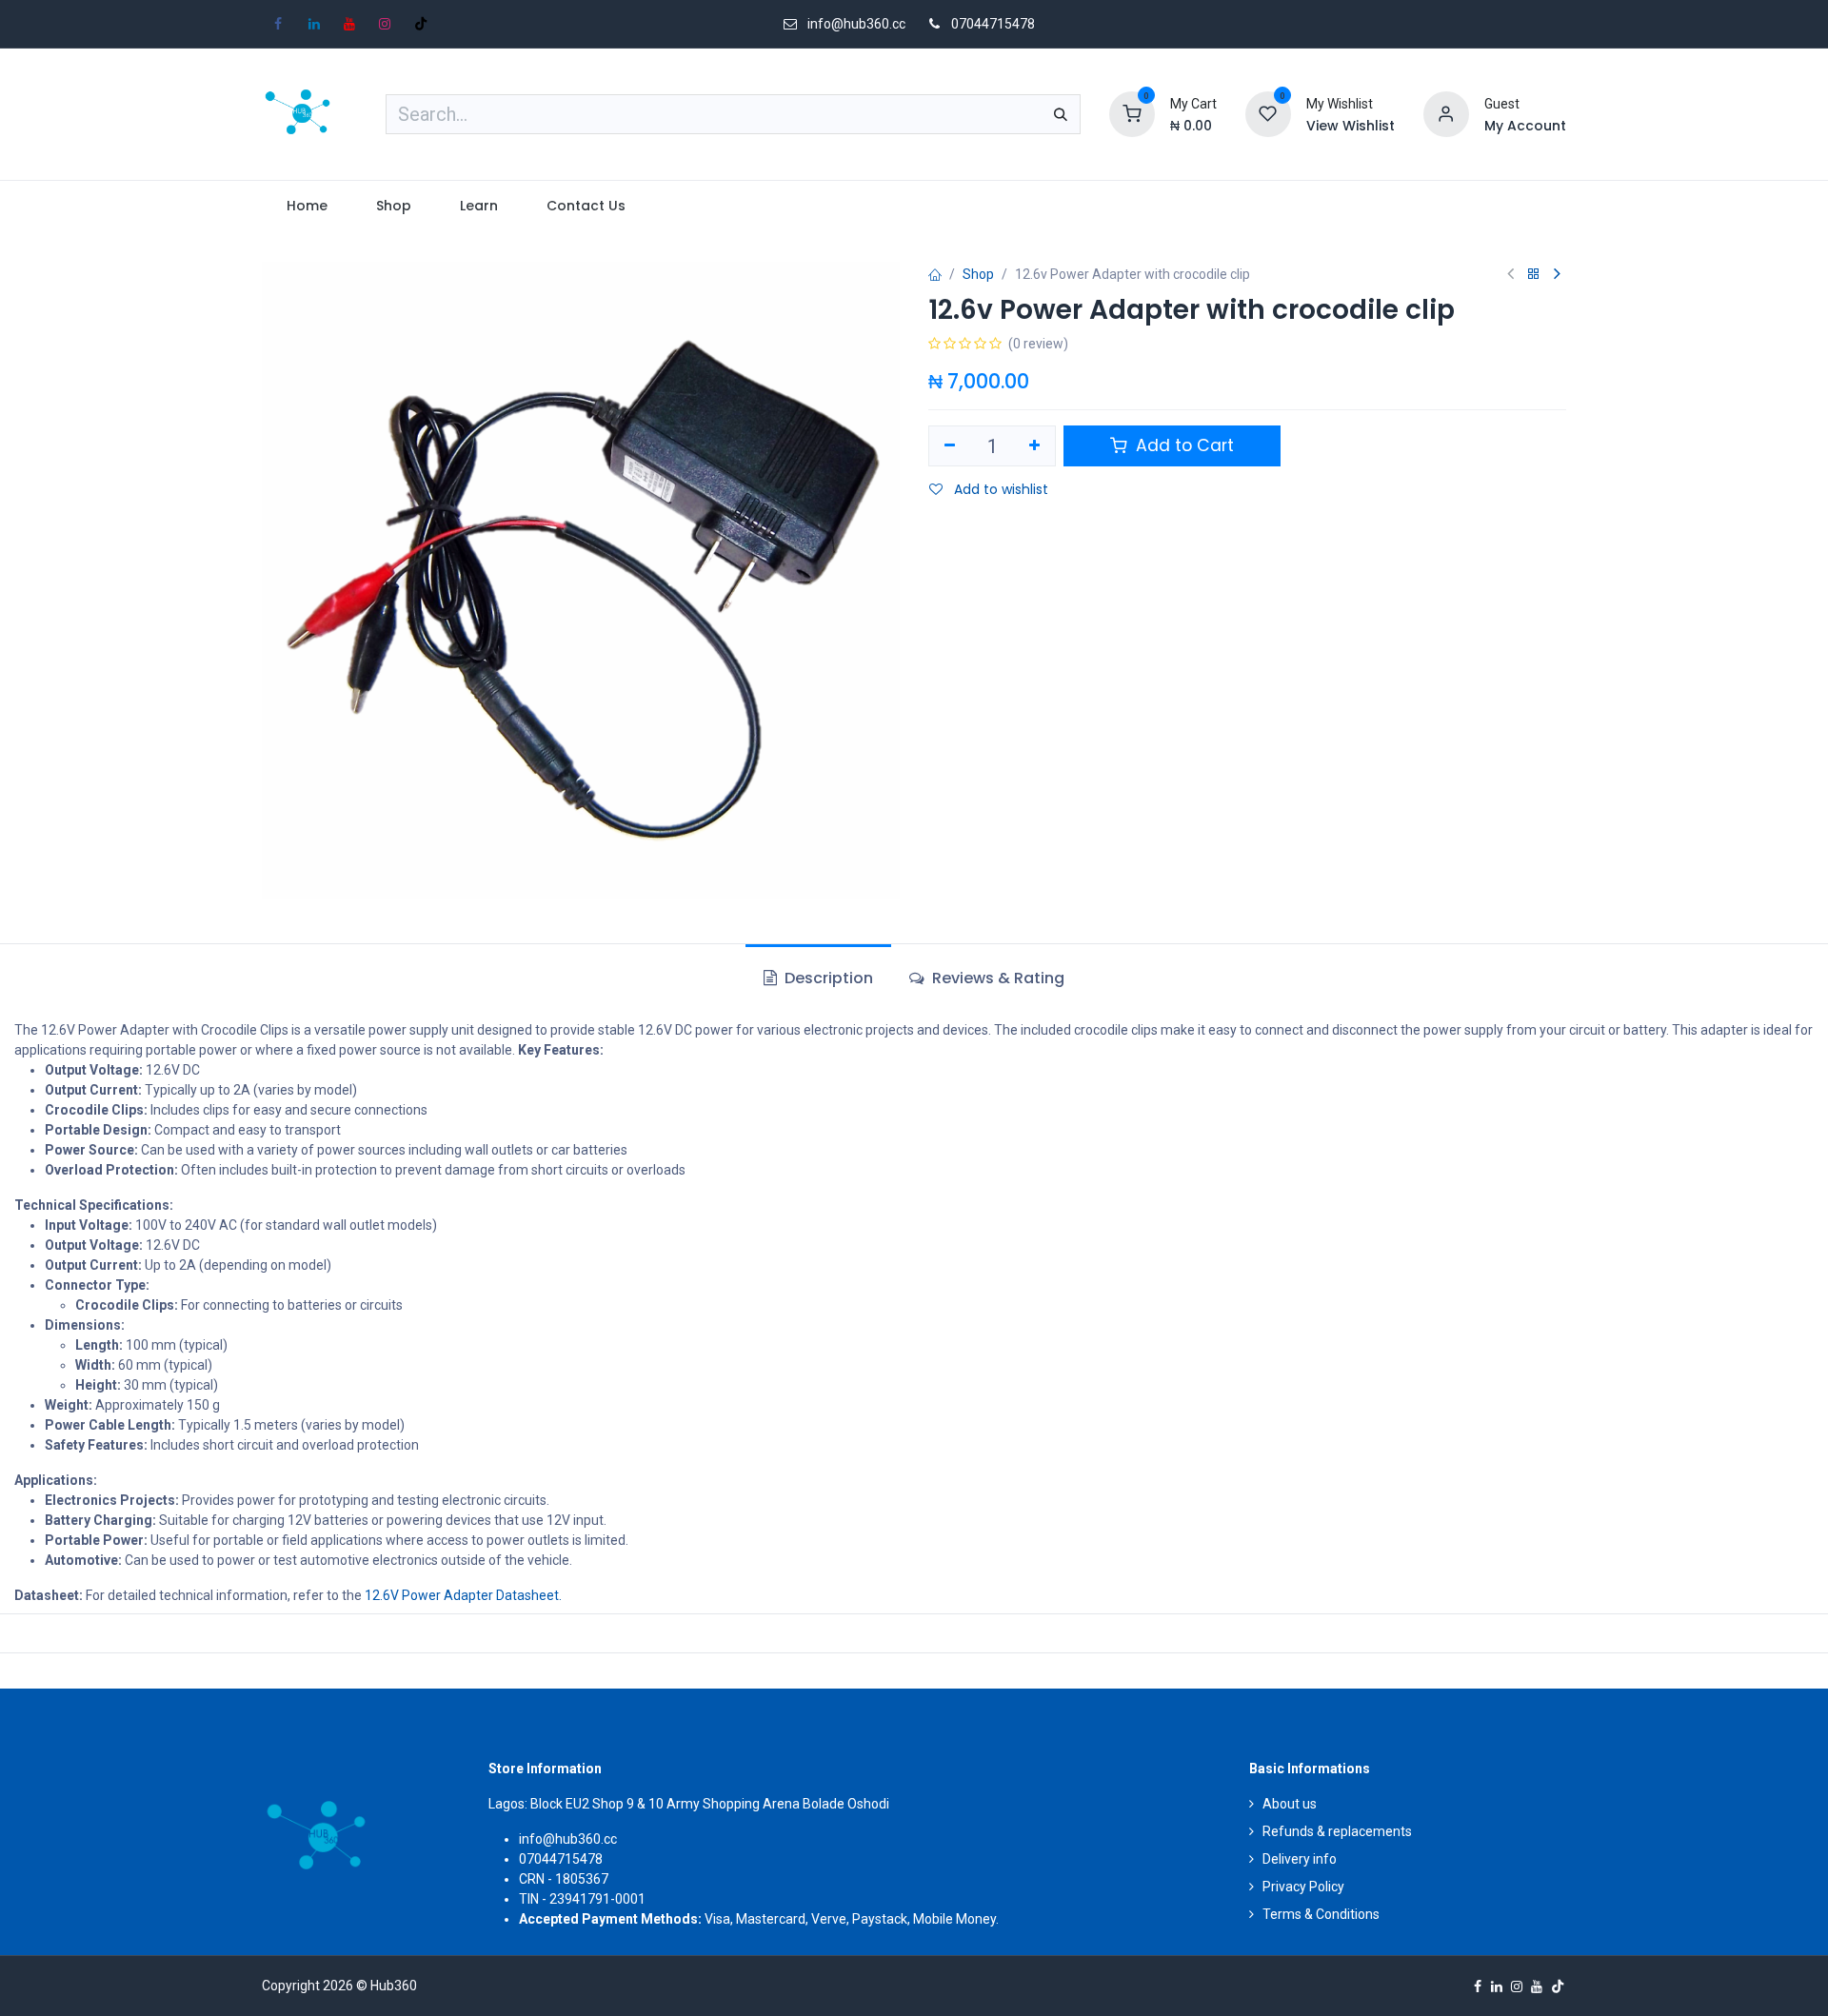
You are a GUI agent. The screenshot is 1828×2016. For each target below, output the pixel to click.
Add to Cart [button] (1182, 445)
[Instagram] (385, 24)
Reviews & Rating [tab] (996, 978)
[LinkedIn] (314, 24)
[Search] (1061, 114)
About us (1290, 1804)
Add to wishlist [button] (999, 489)
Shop (978, 274)
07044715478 (993, 24)
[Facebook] (278, 24)
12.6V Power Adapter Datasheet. (463, 1595)
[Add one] (1035, 446)
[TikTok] (421, 24)
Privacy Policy (1303, 1887)
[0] (1132, 113)
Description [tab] (827, 978)
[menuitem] (307, 206)
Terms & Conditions (1321, 1914)
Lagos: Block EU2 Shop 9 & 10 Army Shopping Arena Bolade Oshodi (689, 1804)
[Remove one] (950, 446)
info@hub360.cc (568, 1839)
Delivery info (1300, 1859)
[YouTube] (349, 24)
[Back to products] (1534, 275)
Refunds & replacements (1337, 1831)
